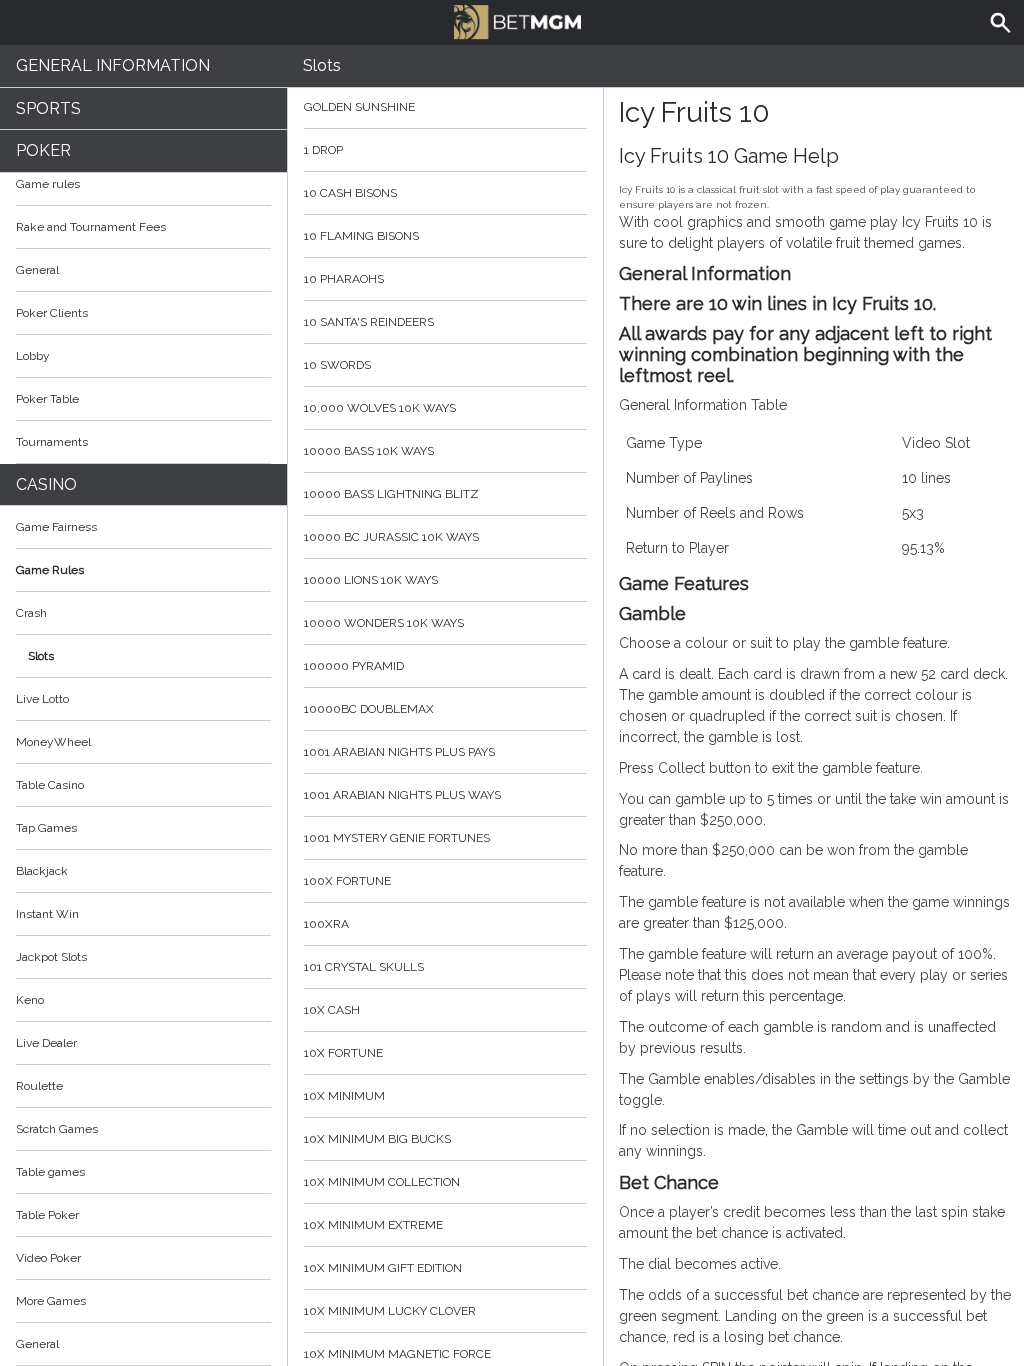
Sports (48, 108)
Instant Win (47, 914)
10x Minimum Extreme (373, 1225)
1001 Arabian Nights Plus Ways (402, 795)
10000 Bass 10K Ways (369, 451)
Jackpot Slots (51, 957)
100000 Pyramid (354, 666)
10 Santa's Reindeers (369, 322)
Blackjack (42, 871)
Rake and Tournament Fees (91, 227)
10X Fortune (343, 1053)
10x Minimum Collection (382, 1182)
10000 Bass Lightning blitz (391, 494)
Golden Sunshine (359, 107)
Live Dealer (46, 1043)
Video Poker (48, 1258)
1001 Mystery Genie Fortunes (397, 838)
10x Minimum (344, 1096)
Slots (41, 656)
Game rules (48, 184)
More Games (51, 1301)
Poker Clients (52, 313)
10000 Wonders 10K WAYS (384, 623)
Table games (50, 1172)
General (37, 270)
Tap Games (46, 828)
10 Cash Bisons (350, 193)
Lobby (33, 356)
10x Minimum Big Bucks (377, 1139)
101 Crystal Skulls (364, 967)
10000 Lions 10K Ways (371, 580)
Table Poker (47, 1215)
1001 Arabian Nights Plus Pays (399, 752)
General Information (113, 65)
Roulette (39, 1086)
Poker (43, 150)
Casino (46, 484)
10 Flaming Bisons (361, 236)
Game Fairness (56, 527)
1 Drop (323, 150)
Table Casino (50, 785)
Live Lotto (42, 699)
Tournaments (52, 442)
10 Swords (337, 365)
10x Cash (332, 1010)
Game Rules (50, 570)
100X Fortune (347, 881)
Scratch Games (57, 1129)
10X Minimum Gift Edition (383, 1268)
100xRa (326, 924)
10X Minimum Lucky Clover (390, 1311)
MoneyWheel (53, 742)
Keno (30, 1000)
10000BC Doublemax (369, 709)
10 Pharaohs (344, 279)
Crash (31, 613)
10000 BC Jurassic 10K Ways (391, 537)
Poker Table (47, 399)
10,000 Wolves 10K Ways (380, 408)
